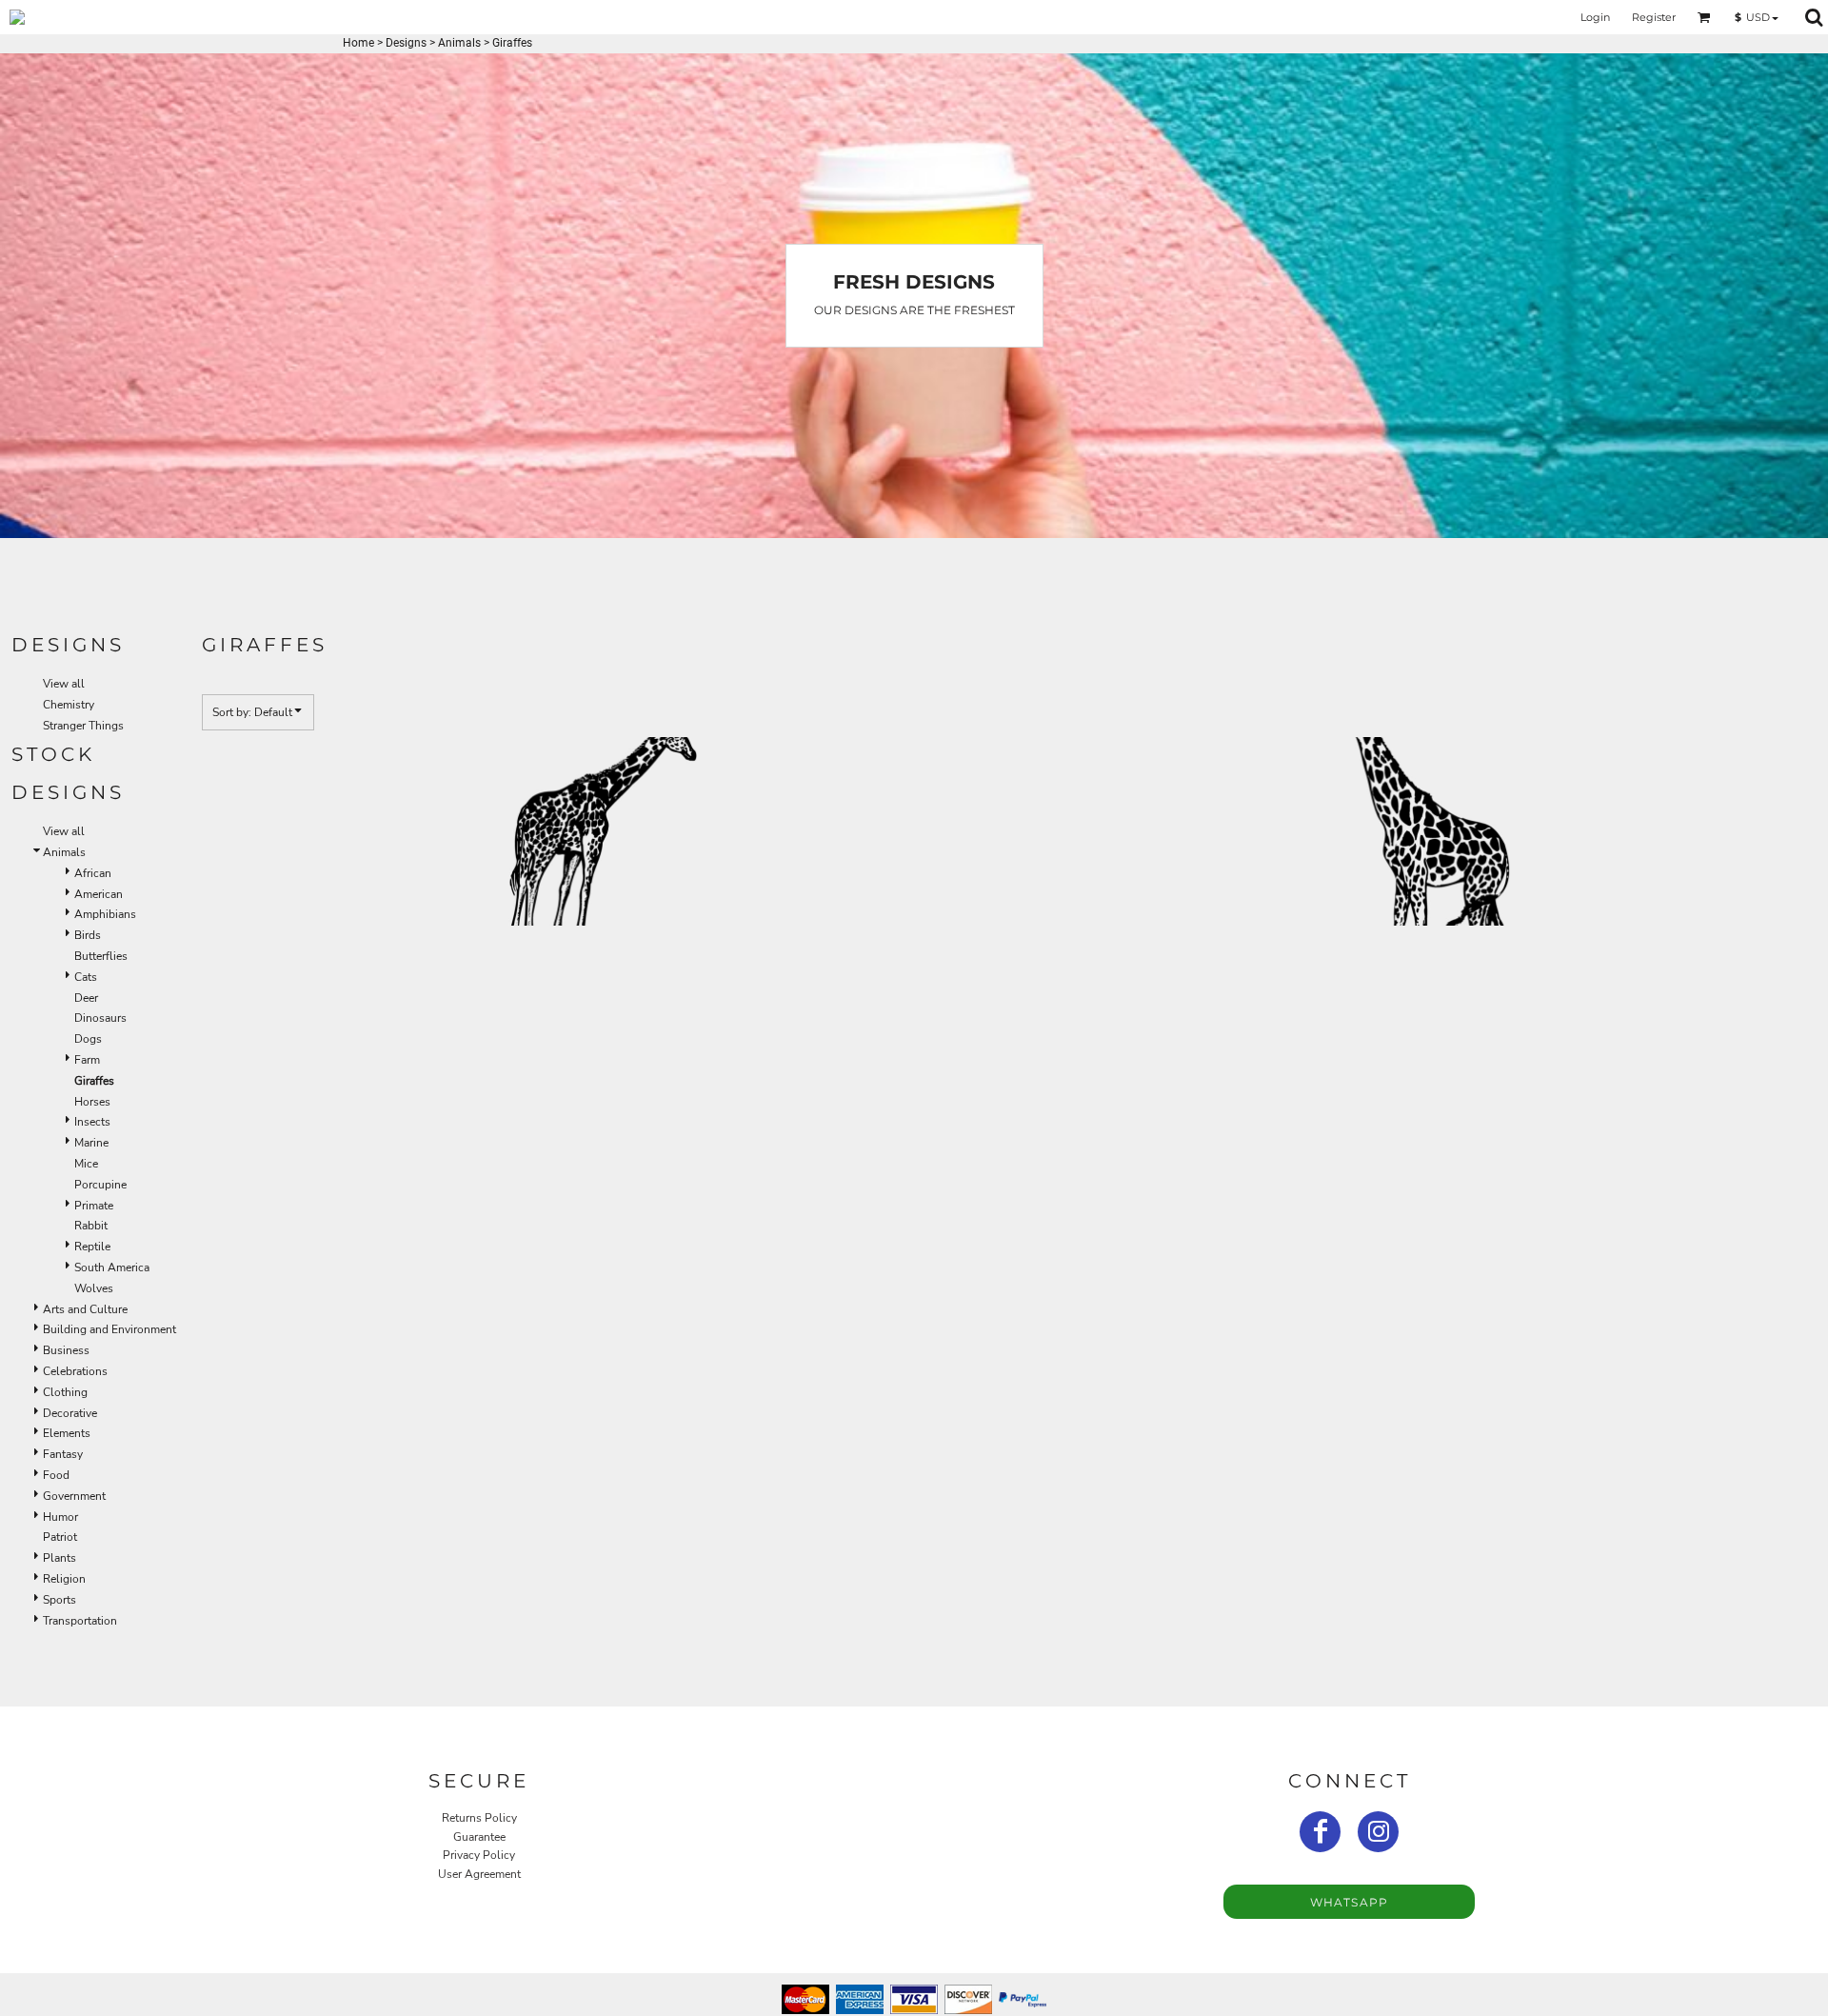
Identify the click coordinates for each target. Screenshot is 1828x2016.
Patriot (60, 1537)
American (99, 894)
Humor (60, 1517)
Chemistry (69, 705)
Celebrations (75, 1371)
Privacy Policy (479, 1855)
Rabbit (91, 1226)
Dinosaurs (100, 1018)
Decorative (70, 1413)
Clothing (65, 1392)
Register (1654, 17)
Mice (86, 1164)
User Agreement (479, 1874)
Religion (64, 1579)
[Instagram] (1378, 1832)
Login (1595, 17)
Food (56, 1475)
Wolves (94, 1288)
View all (64, 684)
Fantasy (63, 1454)
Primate (94, 1206)
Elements (67, 1433)
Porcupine (100, 1185)
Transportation (80, 1621)
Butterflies (101, 956)
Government (74, 1496)
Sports (60, 1600)
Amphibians (105, 914)
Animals (459, 43)
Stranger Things (83, 726)
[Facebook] (1320, 1832)
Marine (91, 1143)
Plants (60, 1558)
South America (112, 1267)
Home (358, 43)
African (93, 873)
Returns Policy (479, 1818)
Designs (406, 43)
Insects (92, 1122)
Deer (86, 998)
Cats (86, 977)
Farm (87, 1060)
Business (66, 1350)
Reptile (92, 1247)
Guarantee (479, 1837)
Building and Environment (109, 1329)
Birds (88, 935)
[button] (1704, 17)
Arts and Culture (85, 1309)
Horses (92, 1102)
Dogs (88, 1039)
